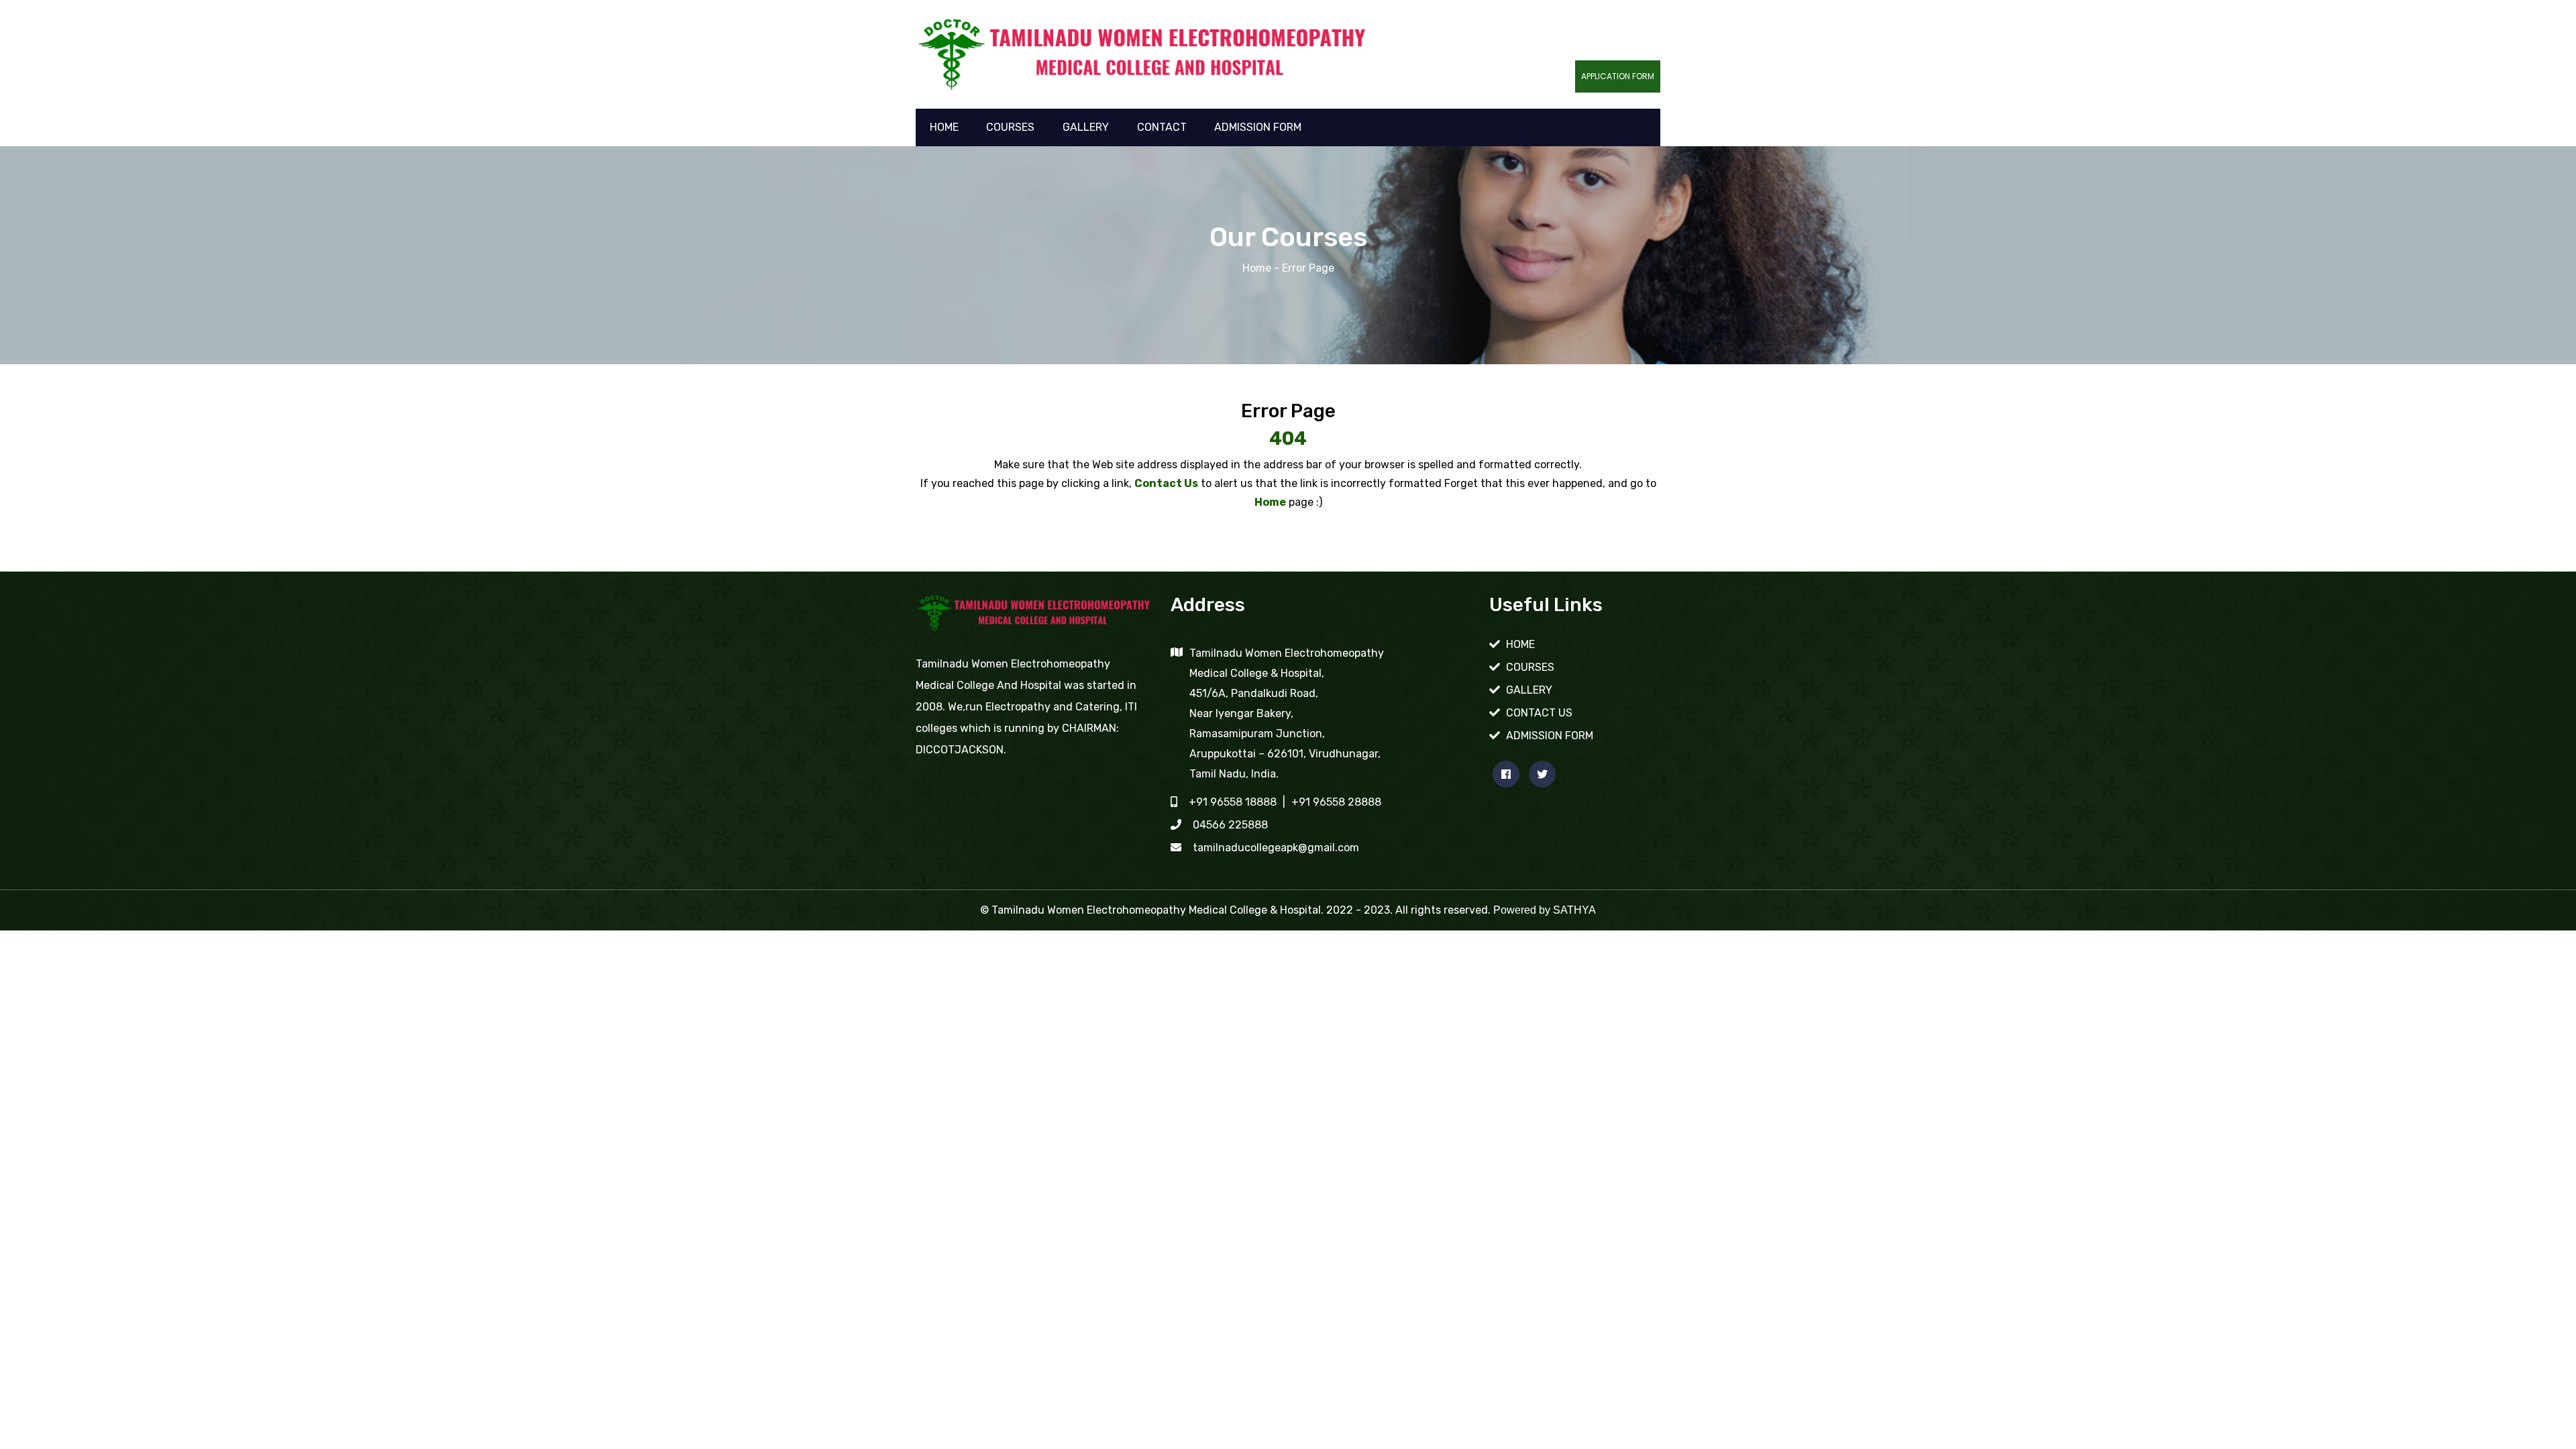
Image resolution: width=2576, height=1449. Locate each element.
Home (1257, 268)
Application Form (1618, 76)
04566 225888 (1230, 825)
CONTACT (1162, 127)
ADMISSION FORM (1258, 127)
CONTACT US (1539, 713)
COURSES (1010, 127)
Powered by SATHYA (1545, 910)
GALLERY (1086, 127)
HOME (944, 127)
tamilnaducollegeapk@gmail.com (1276, 848)
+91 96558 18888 (1233, 802)
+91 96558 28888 (1336, 802)
